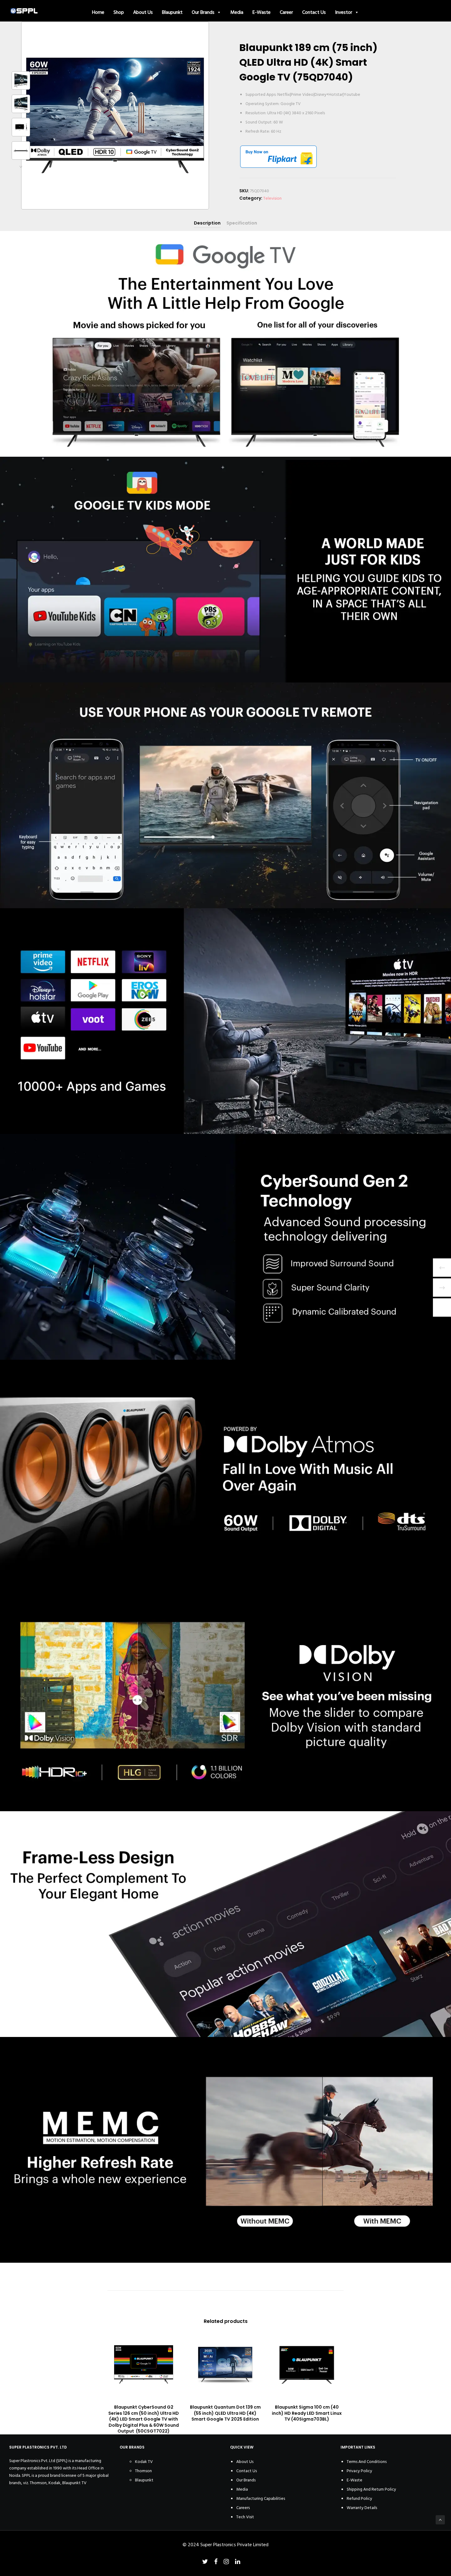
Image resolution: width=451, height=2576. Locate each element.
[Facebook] (216, 2562)
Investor (344, 12)
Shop (119, 12)
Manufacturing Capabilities (261, 2498)
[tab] (207, 223)
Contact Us (314, 12)
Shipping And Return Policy (371, 2489)
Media (237, 12)
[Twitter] (205, 2562)
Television (272, 198)
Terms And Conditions (367, 2462)
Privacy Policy (359, 2471)
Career (286, 12)
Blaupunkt (172, 12)
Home (98, 12)
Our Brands (203, 12)
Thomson (143, 2471)
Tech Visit (245, 2517)
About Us (143, 12)
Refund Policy (359, 2498)
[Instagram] (226, 2562)
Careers (243, 2508)
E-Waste (262, 12)
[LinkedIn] (238, 2562)
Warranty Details (362, 2508)
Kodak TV (144, 2462)
